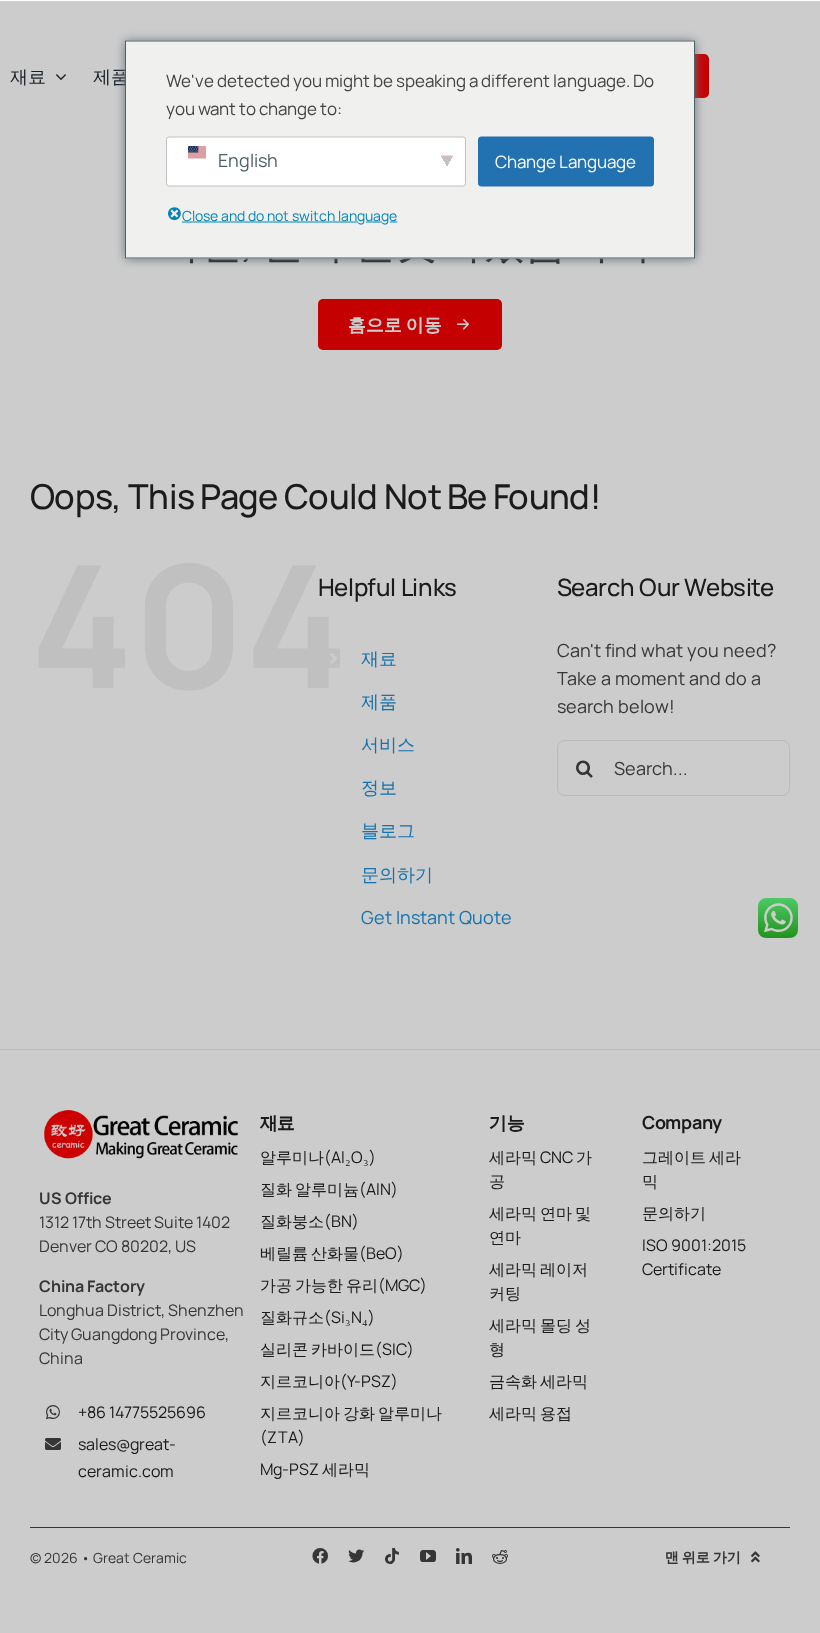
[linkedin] (464, 1556)
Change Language (565, 160)
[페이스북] (320, 1556)
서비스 (388, 744)
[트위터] (356, 1556)
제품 (379, 701)
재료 (379, 658)
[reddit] (500, 1556)
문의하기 (397, 874)
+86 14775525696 (142, 1412)
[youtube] (428, 1556)
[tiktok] (392, 1556)
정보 (379, 787)
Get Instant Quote (436, 917)
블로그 (388, 830)
